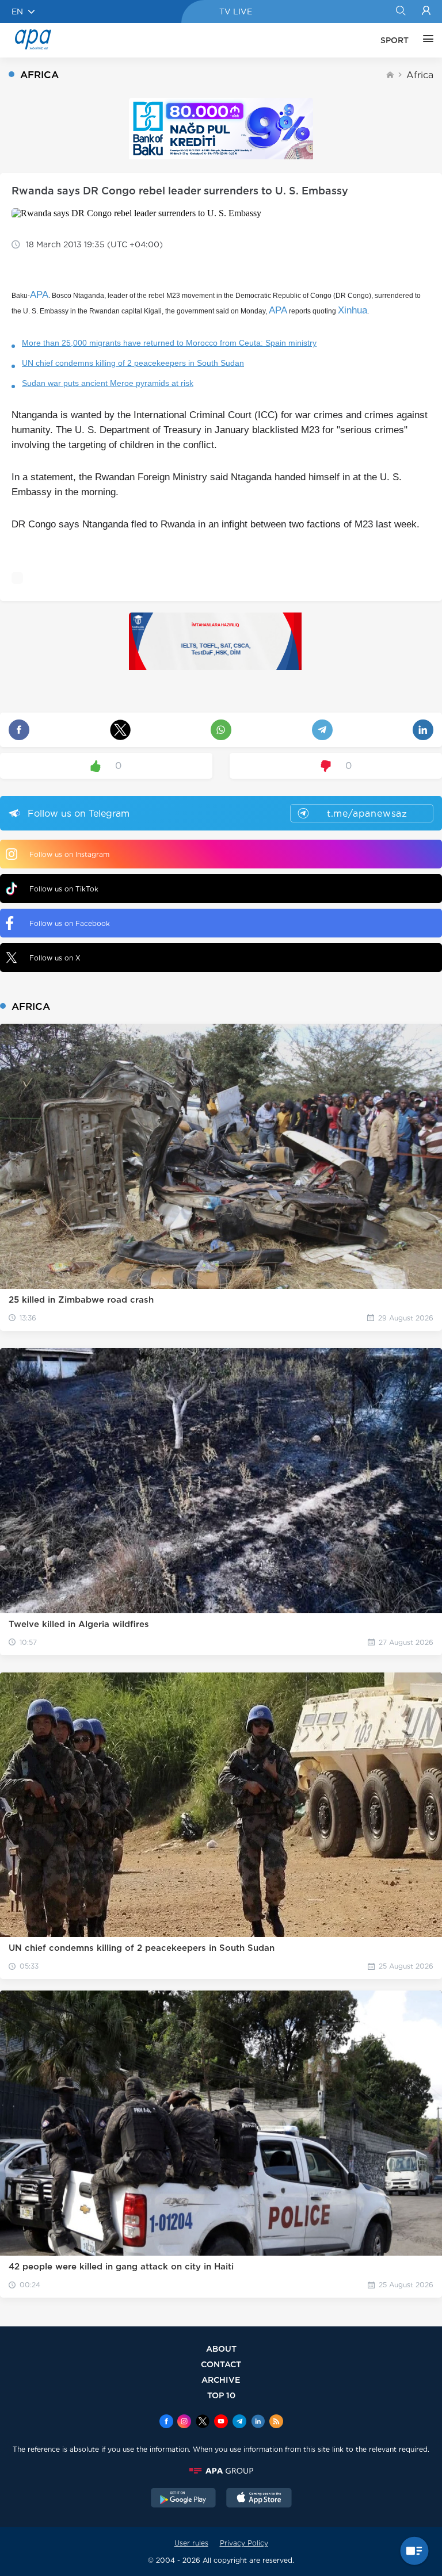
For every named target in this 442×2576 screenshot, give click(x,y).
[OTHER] (425, 40)
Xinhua (353, 310)
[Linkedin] (258, 2422)
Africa (420, 75)
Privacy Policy (244, 2543)
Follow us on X (55, 958)
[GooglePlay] (184, 2499)
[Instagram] (184, 2422)
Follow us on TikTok (64, 889)
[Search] (400, 12)
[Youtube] (221, 2422)
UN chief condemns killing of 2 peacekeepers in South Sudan (133, 363)
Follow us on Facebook (70, 923)
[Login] (426, 12)
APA (39, 295)
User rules (191, 2543)
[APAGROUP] (221, 2471)
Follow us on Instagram (69, 854)
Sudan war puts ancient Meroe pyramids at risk (108, 383)
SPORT (395, 40)
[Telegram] (239, 2422)
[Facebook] (166, 2422)
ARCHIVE (221, 2380)
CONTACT (221, 2364)
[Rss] (276, 2422)
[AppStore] (259, 2499)
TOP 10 (221, 2395)
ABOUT (221, 2349)
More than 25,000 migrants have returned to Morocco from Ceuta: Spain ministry (169, 343)
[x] (203, 2422)
